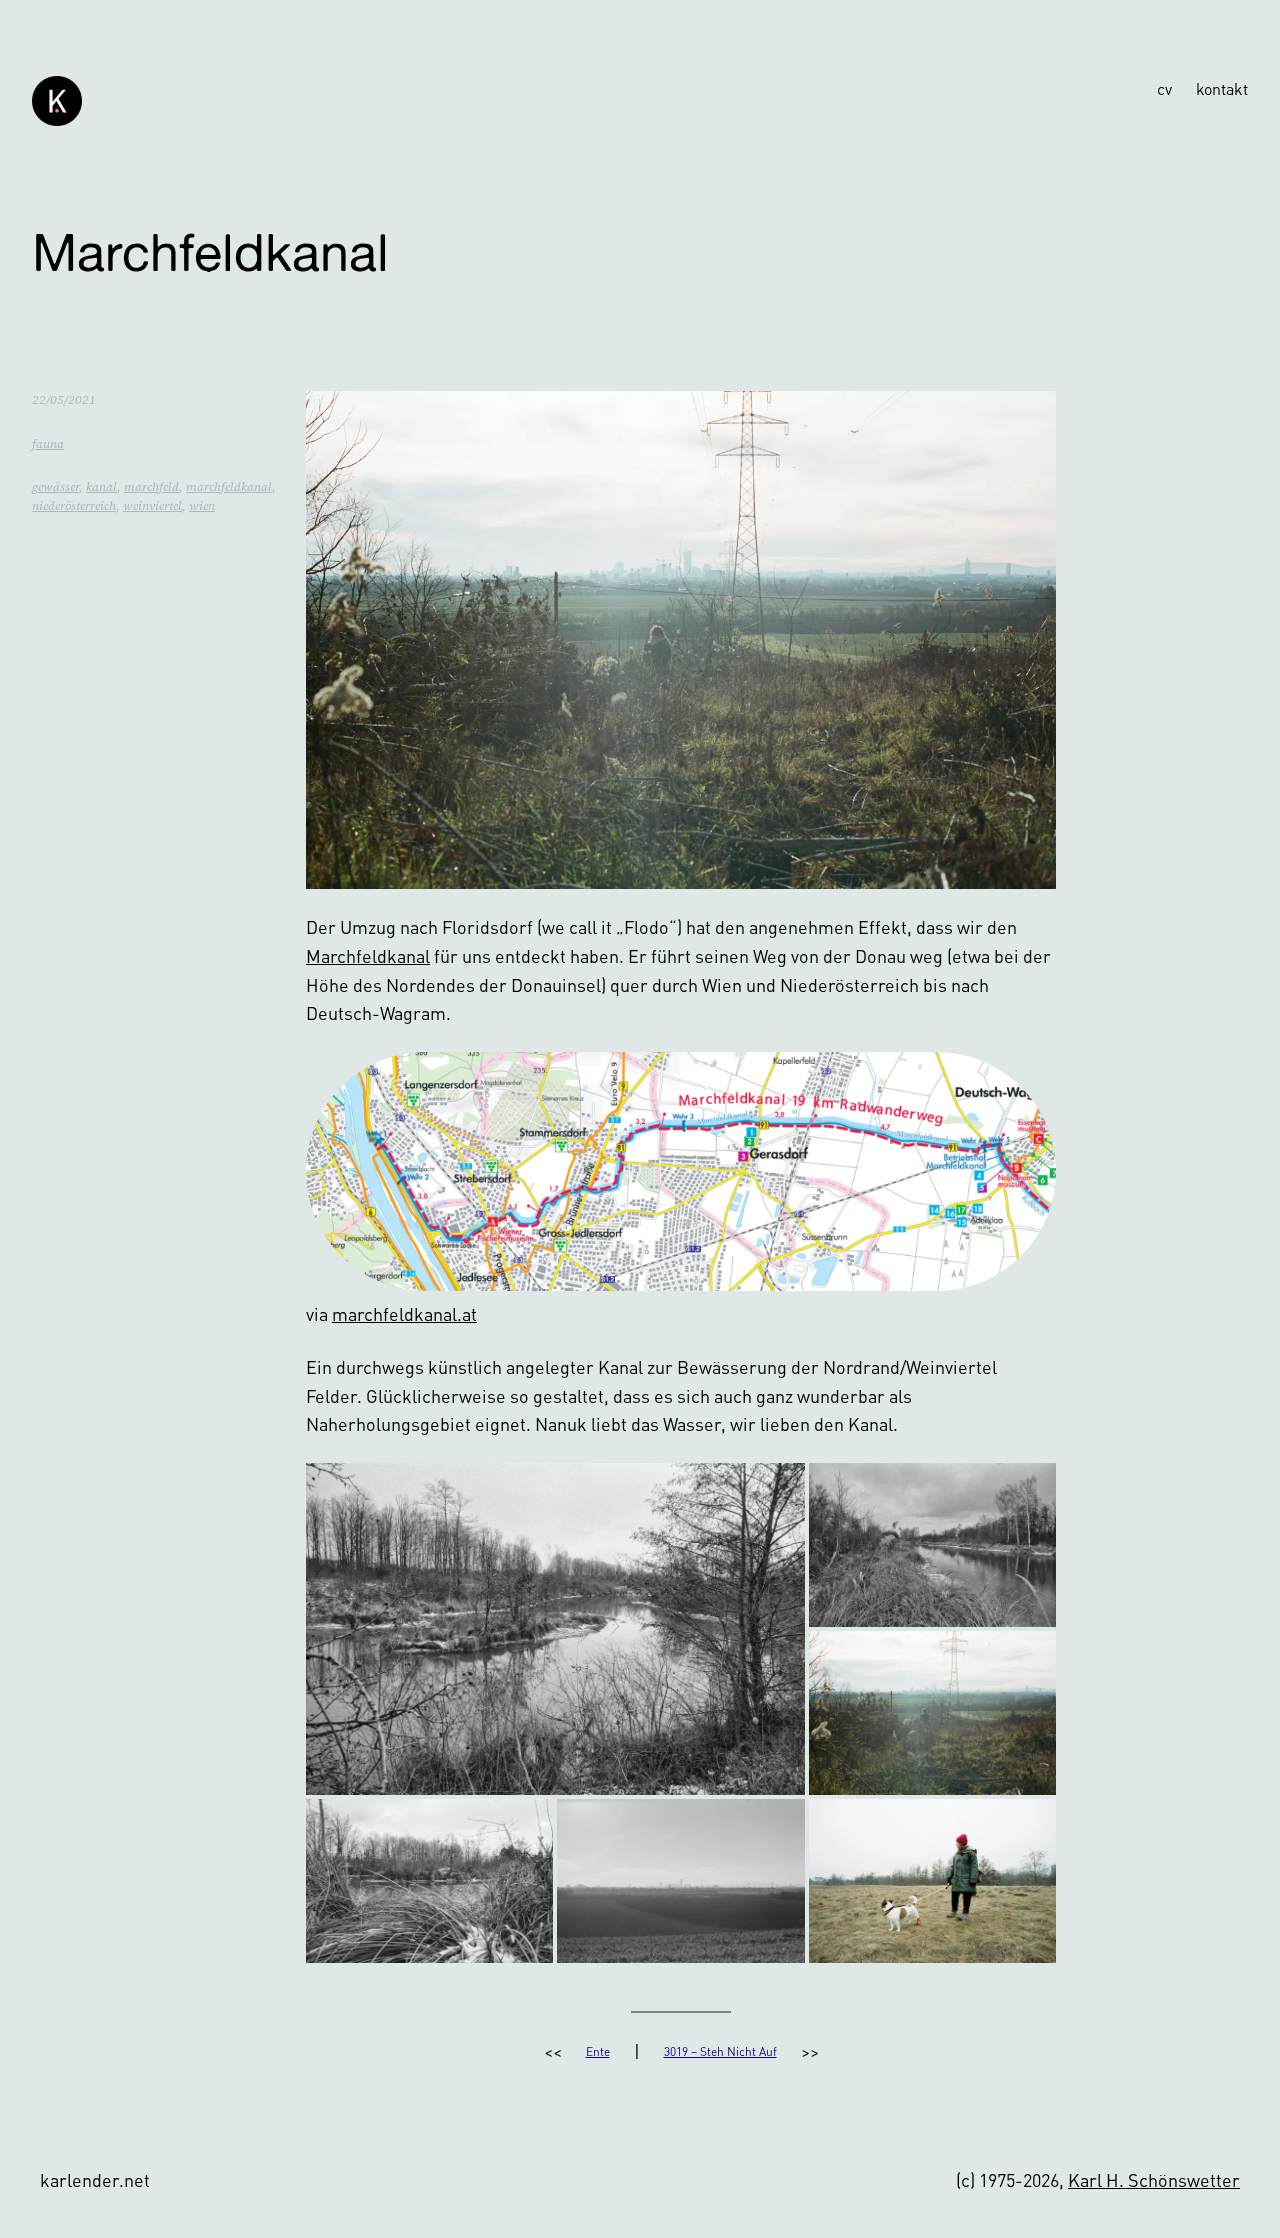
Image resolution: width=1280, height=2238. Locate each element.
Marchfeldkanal (368, 955)
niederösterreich (74, 506)
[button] (555, 1629)
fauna (48, 444)
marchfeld (151, 487)
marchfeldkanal (229, 487)
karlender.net (95, 2179)
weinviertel (152, 506)
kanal (101, 487)
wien (202, 506)
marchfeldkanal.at (404, 1313)
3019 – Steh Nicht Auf (720, 2051)
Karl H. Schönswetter (1154, 2179)
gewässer (55, 487)
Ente (598, 2051)
